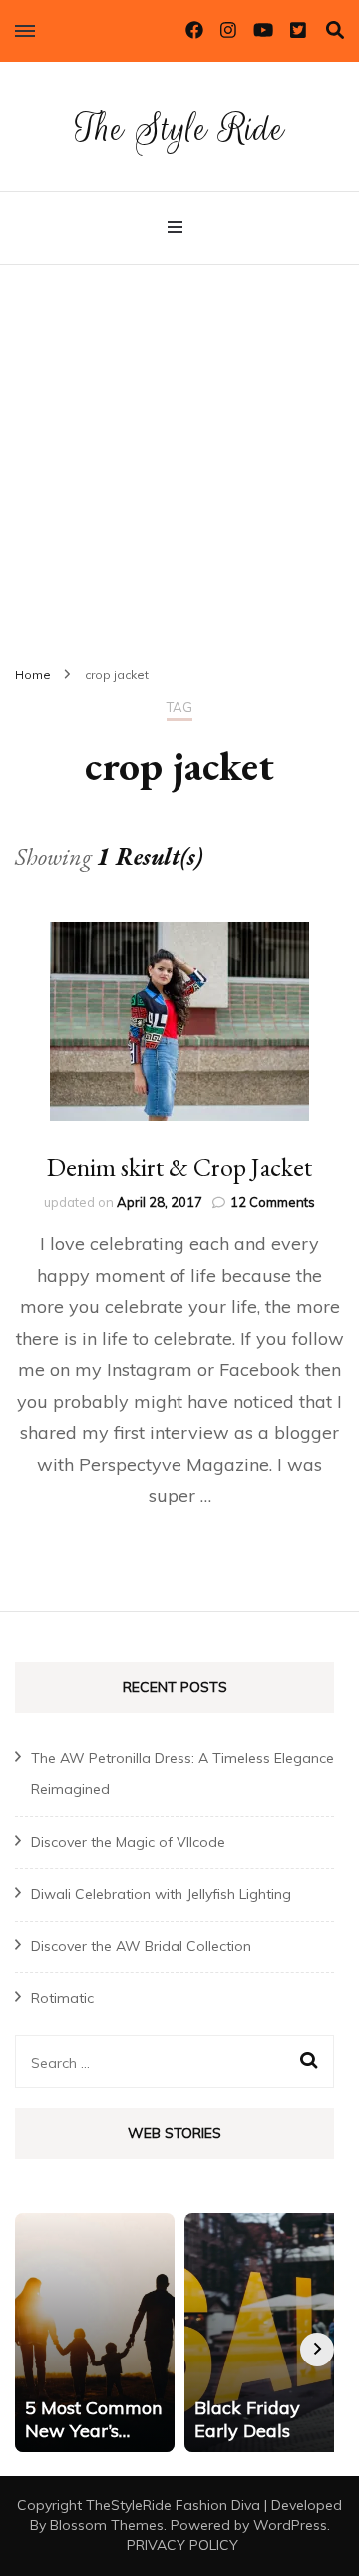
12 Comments (273, 1202)
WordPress (290, 2525)
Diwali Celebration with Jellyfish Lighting (161, 1894)
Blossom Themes (107, 2525)
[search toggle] (335, 30)
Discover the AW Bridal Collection (141, 1946)
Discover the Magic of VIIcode (128, 1842)
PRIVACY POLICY (182, 2545)
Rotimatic (62, 1998)
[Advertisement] (179, 455)
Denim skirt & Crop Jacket (179, 1167)
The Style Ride (179, 128)
